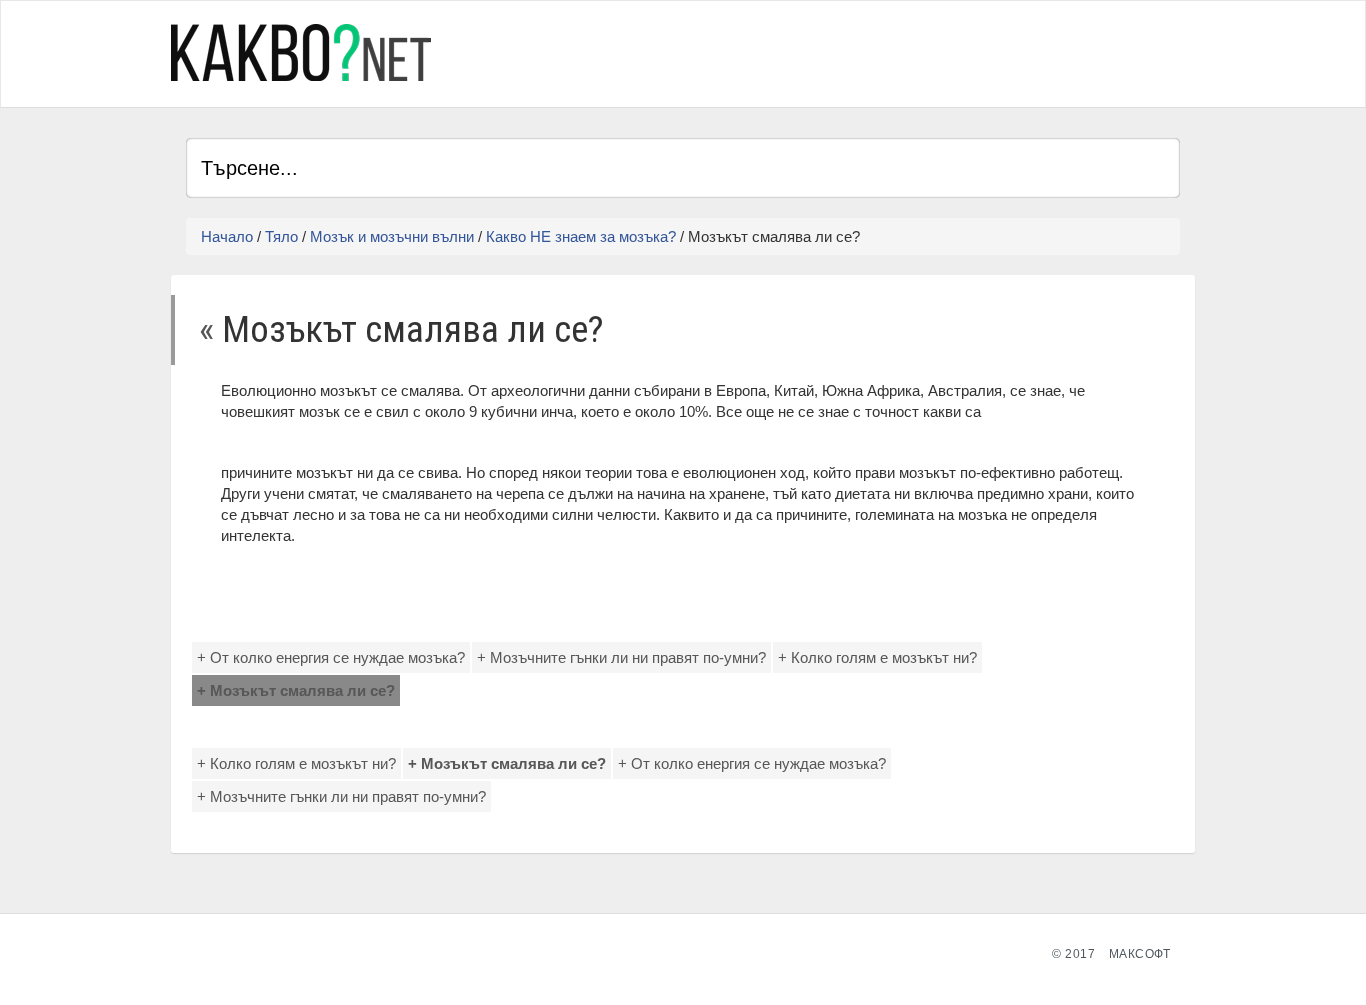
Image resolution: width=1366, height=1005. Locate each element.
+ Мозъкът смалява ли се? (296, 690)
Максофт (1140, 954)
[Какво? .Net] (301, 52)
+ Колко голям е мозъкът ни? (877, 657)
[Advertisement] (946, 51)
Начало (227, 236)
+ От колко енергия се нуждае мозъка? (331, 657)
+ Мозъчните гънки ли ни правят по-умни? (621, 657)
